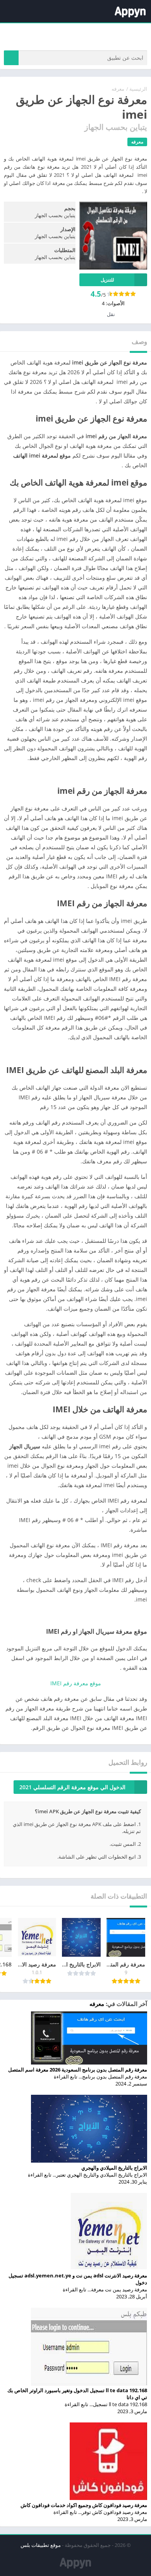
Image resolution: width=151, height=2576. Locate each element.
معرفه (118, 89)
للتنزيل (107, 280)
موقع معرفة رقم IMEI (76, 1683)
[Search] (11, 58)
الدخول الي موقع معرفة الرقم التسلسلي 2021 (72, 1787)
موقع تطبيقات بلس (41, 2545)
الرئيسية (138, 89)
